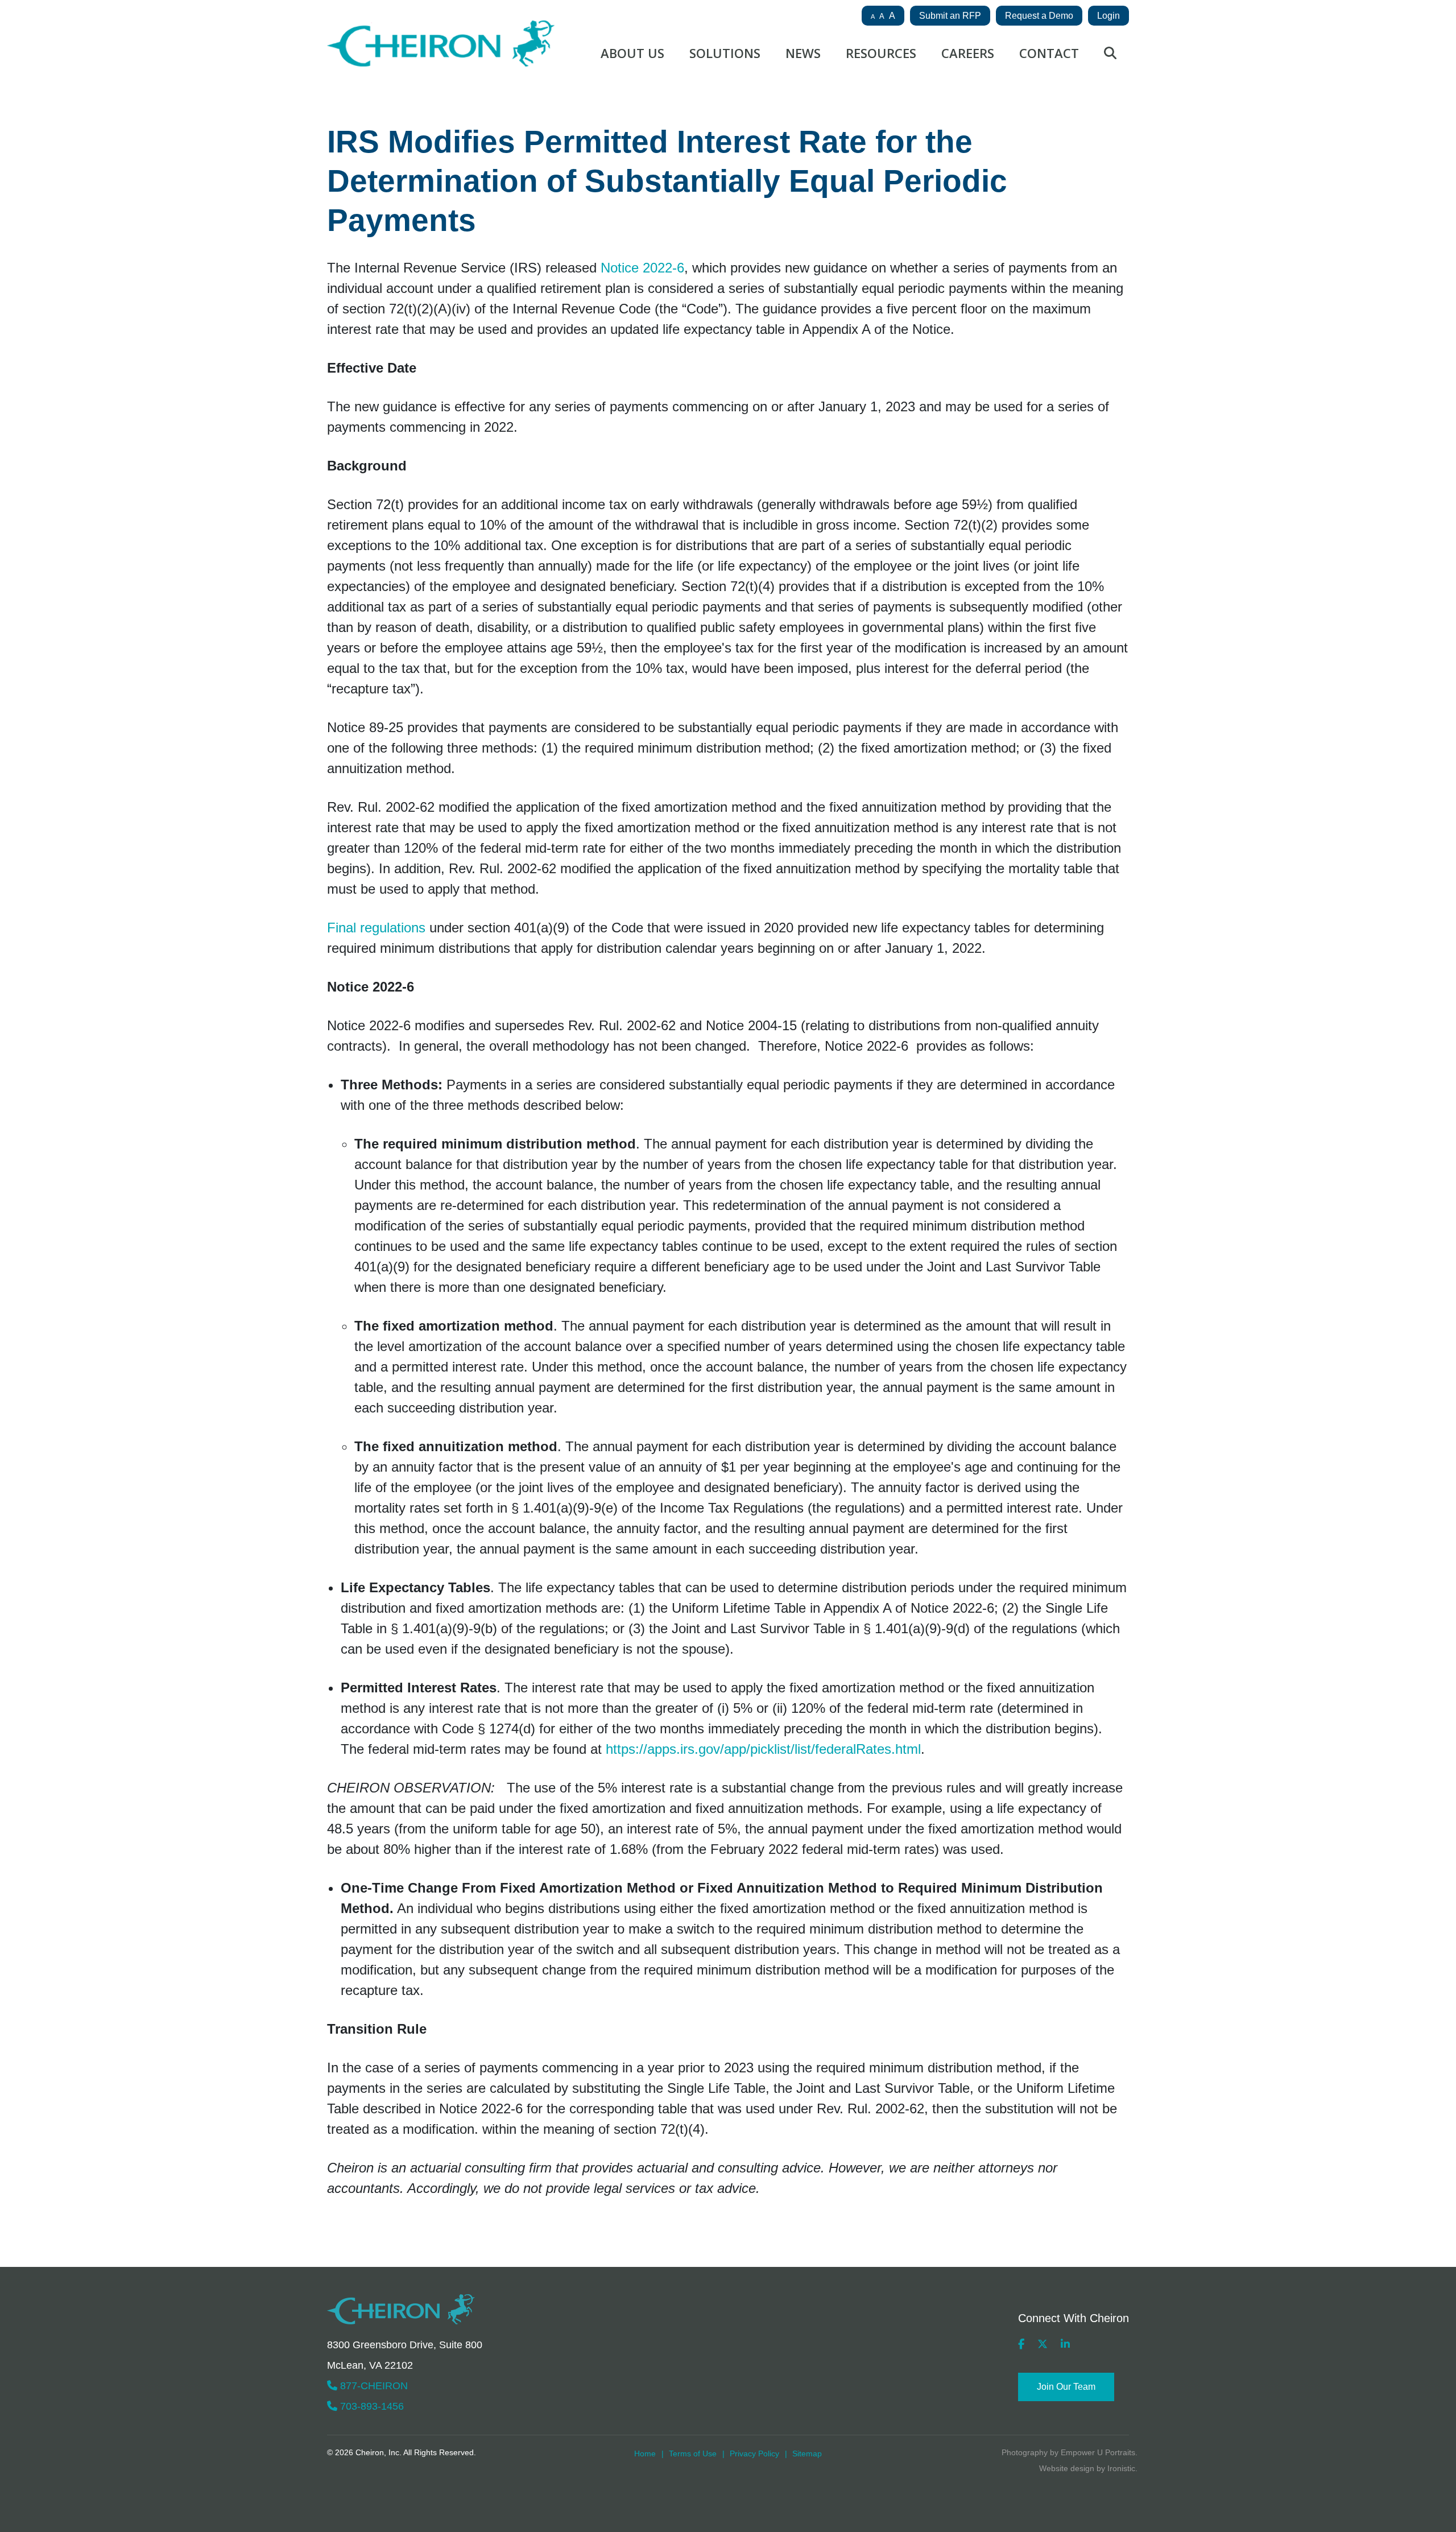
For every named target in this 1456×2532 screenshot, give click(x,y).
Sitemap (807, 2453)
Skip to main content (75, 57)
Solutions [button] (725, 53)
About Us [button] (632, 53)
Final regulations (376, 928)
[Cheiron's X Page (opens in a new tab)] (1043, 2344)
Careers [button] (968, 53)
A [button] (873, 16)
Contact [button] (1049, 53)
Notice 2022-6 (642, 268)
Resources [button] (881, 53)
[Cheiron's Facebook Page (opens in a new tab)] (1021, 2344)
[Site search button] (1110, 56)
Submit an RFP (950, 16)
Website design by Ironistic (1087, 2468)
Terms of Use (693, 2453)
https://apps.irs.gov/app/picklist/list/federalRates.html (763, 1749)
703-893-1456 (371, 2406)
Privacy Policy (754, 2453)
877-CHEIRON (373, 2386)
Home (645, 2453)
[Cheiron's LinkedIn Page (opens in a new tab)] (1065, 2344)
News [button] (803, 53)
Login (1108, 16)
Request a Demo (1039, 16)
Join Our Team (1066, 2387)
